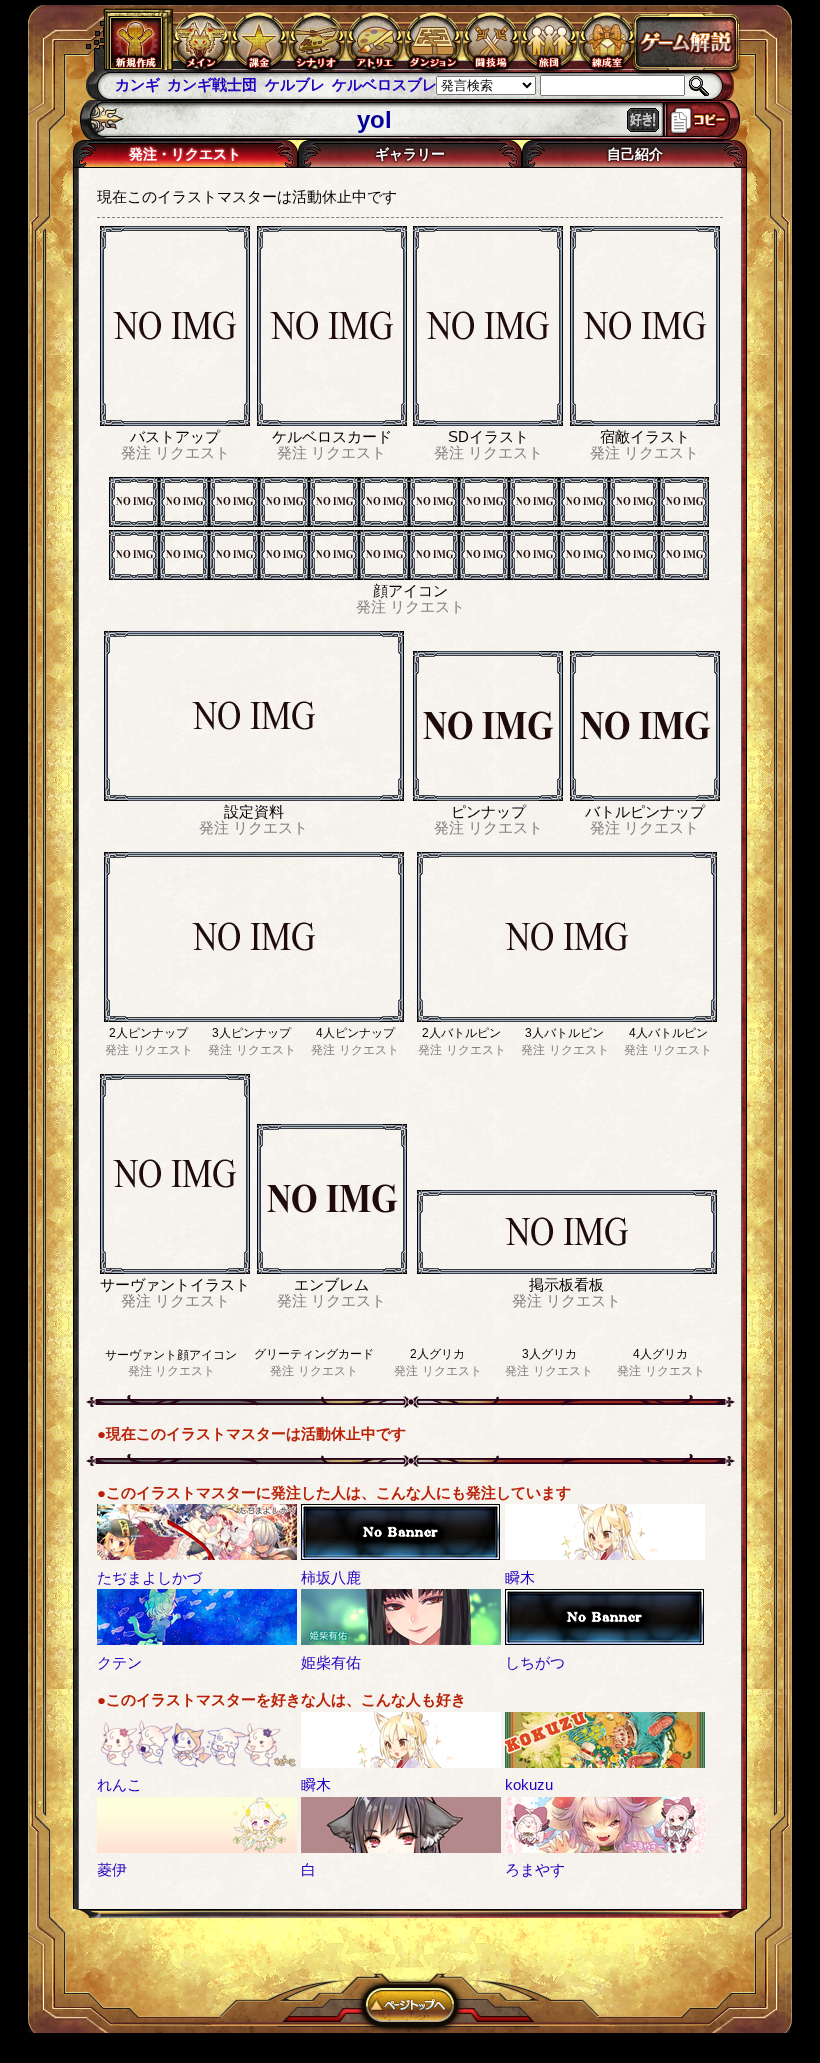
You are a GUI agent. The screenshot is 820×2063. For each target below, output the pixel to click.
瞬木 (520, 1577)
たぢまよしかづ (149, 1577)
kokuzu (529, 1784)
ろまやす (535, 1869)
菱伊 (112, 1869)
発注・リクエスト (185, 154)
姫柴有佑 (331, 1662)
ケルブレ (295, 84)
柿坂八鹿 (331, 1577)
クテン (119, 1662)
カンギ (137, 84)
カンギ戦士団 (212, 84)
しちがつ (535, 1662)
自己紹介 (635, 154)
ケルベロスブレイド (399, 84)
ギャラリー (410, 154)
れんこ (119, 1784)
